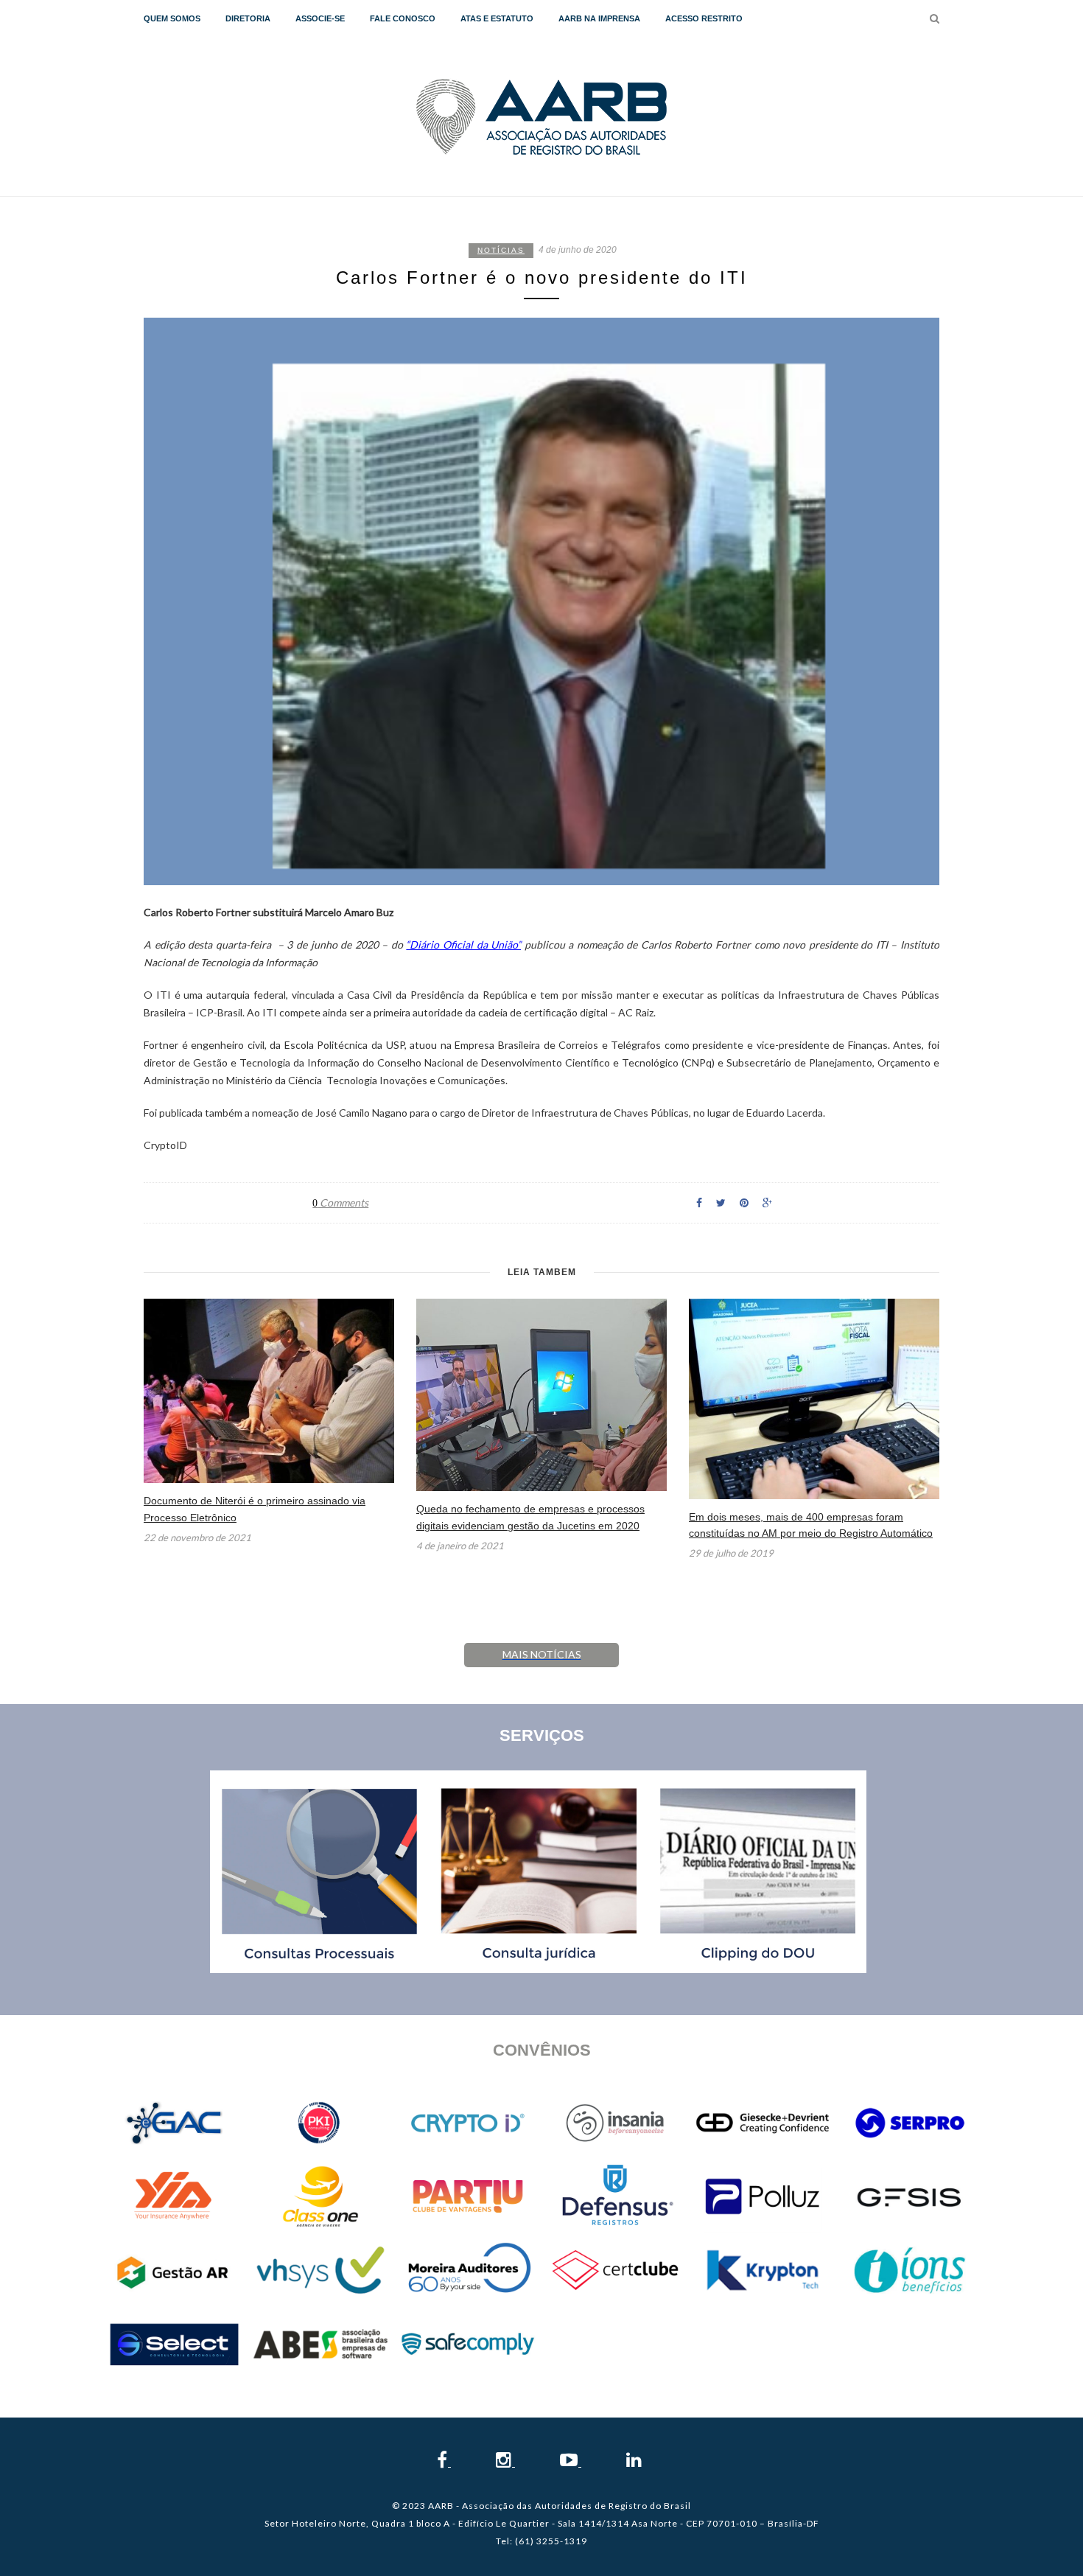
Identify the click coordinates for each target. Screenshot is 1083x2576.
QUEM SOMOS (172, 18)
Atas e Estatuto (497, 18)
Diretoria (248, 18)
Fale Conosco (403, 18)
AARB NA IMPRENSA (599, 18)
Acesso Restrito (704, 18)
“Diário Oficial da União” (463, 945)
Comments (340, 1203)
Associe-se (320, 18)
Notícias (501, 250)
